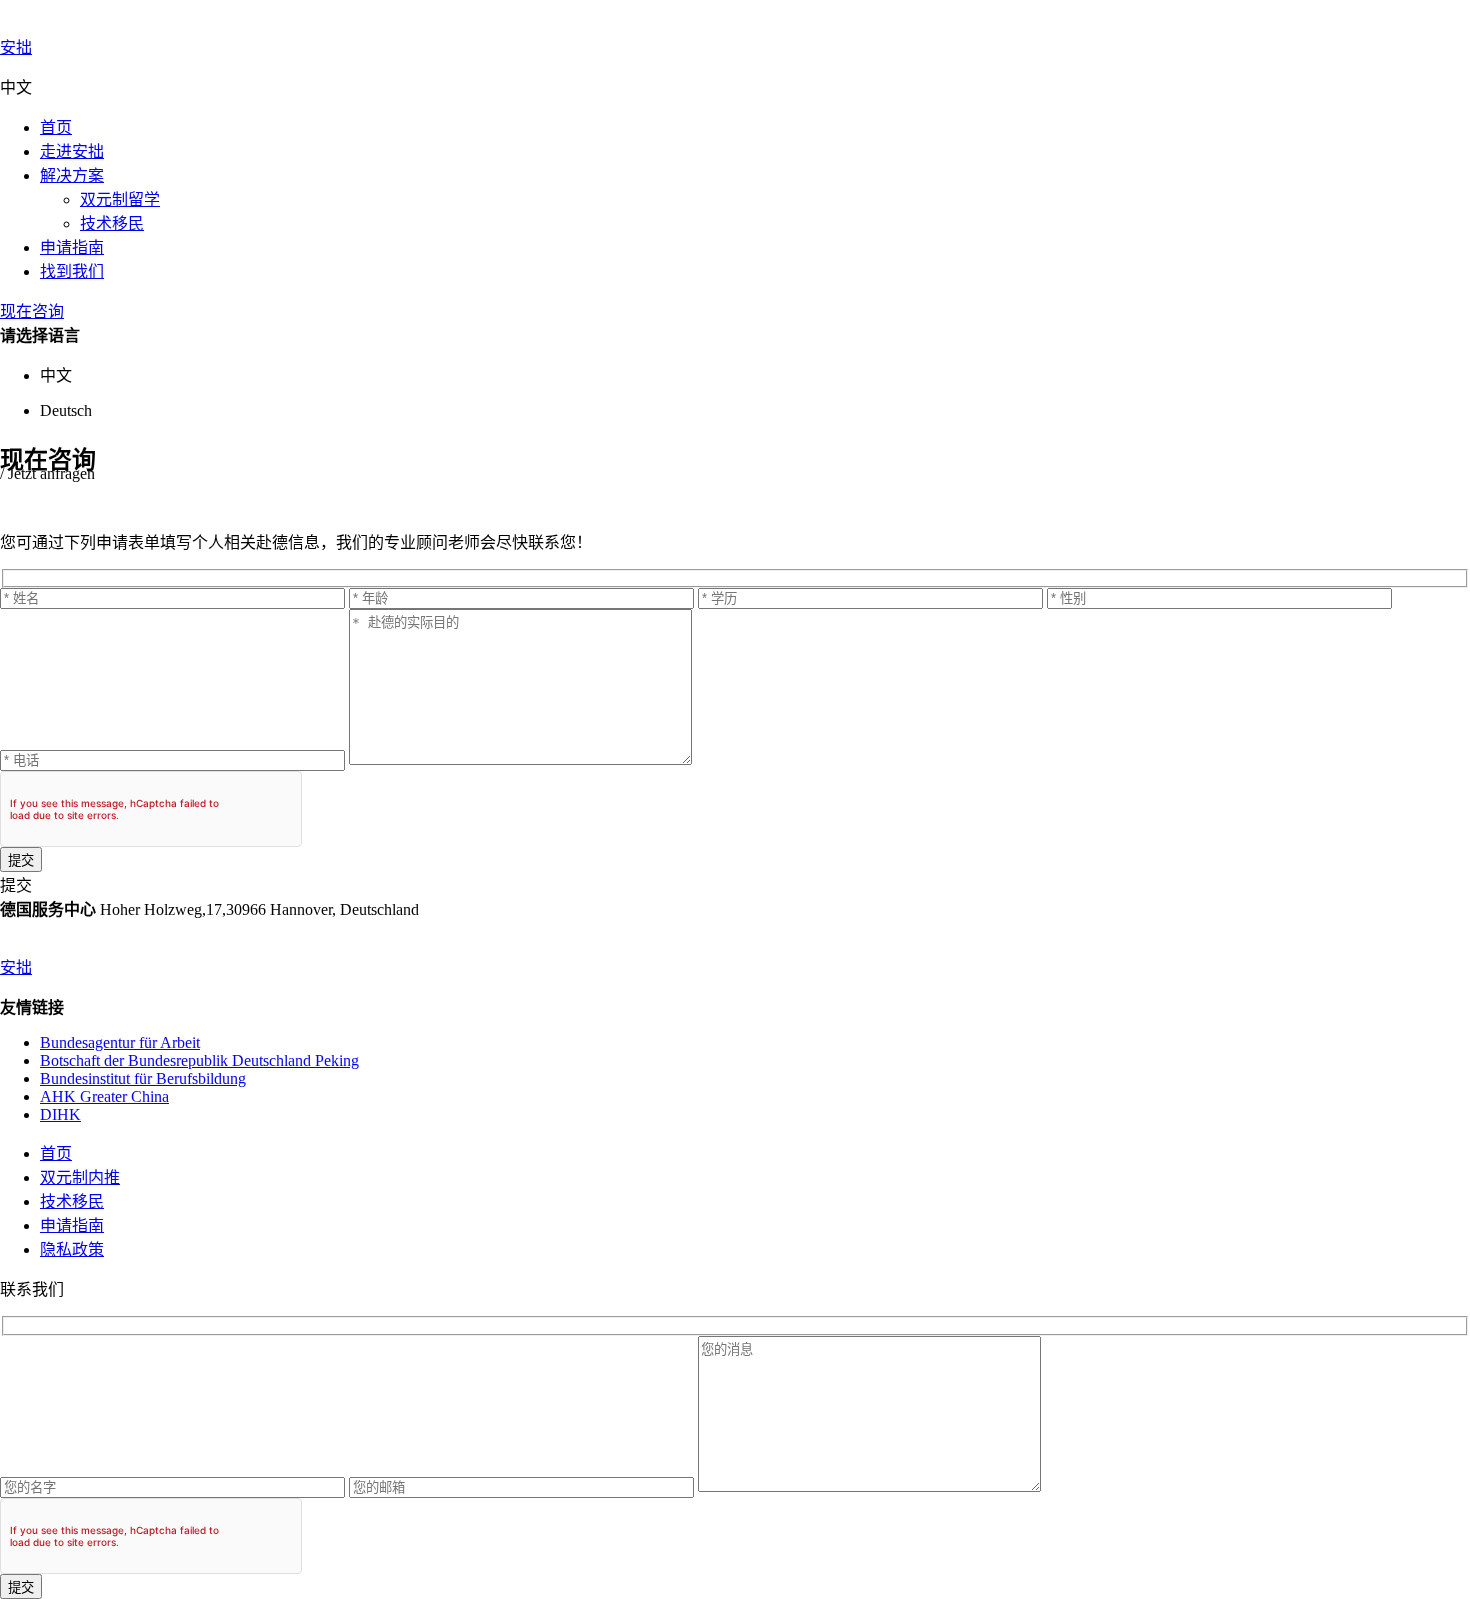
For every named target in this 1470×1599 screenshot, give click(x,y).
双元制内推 (80, 1177)
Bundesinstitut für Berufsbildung (143, 1078)
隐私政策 (72, 1249)
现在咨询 (32, 311)
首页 (56, 127)
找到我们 (72, 271)
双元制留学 (120, 199)
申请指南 (72, 247)
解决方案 (72, 175)
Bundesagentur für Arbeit (120, 1042)
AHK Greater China (104, 1096)
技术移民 (112, 223)
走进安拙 (72, 151)
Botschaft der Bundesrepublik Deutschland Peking (199, 1060)
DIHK (60, 1114)
